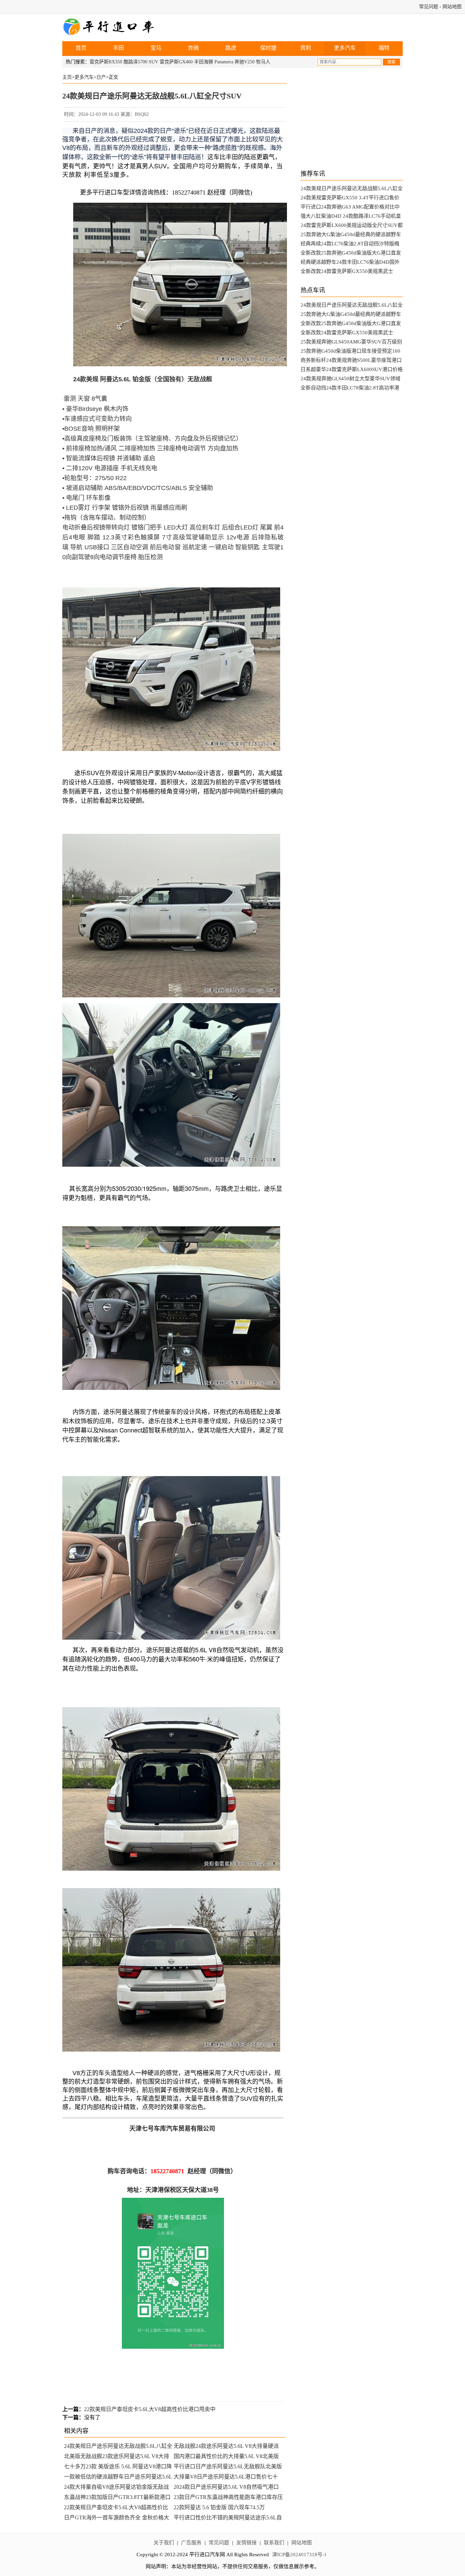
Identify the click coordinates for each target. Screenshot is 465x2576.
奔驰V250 (245, 62)
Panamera (224, 62)
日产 (101, 77)
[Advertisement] (352, 119)
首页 (81, 48)
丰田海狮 (204, 62)
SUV (154, 62)
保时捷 (268, 48)
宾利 (306, 48)
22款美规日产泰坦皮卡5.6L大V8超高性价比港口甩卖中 (150, 2409)
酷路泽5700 (135, 62)
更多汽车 (345, 48)
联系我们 (274, 2543)
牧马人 (263, 62)
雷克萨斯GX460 (176, 62)
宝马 (156, 48)
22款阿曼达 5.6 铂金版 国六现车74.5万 (219, 2507)
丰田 (118, 48)
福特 (384, 48)
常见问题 (429, 7)
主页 (67, 77)
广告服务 (191, 2543)
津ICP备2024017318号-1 (299, 2555)
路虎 (231, 48)
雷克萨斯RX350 (106, 62)
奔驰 (193, 48)
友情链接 (246, 2543)
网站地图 (452, 7)
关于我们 (164, 2543)
